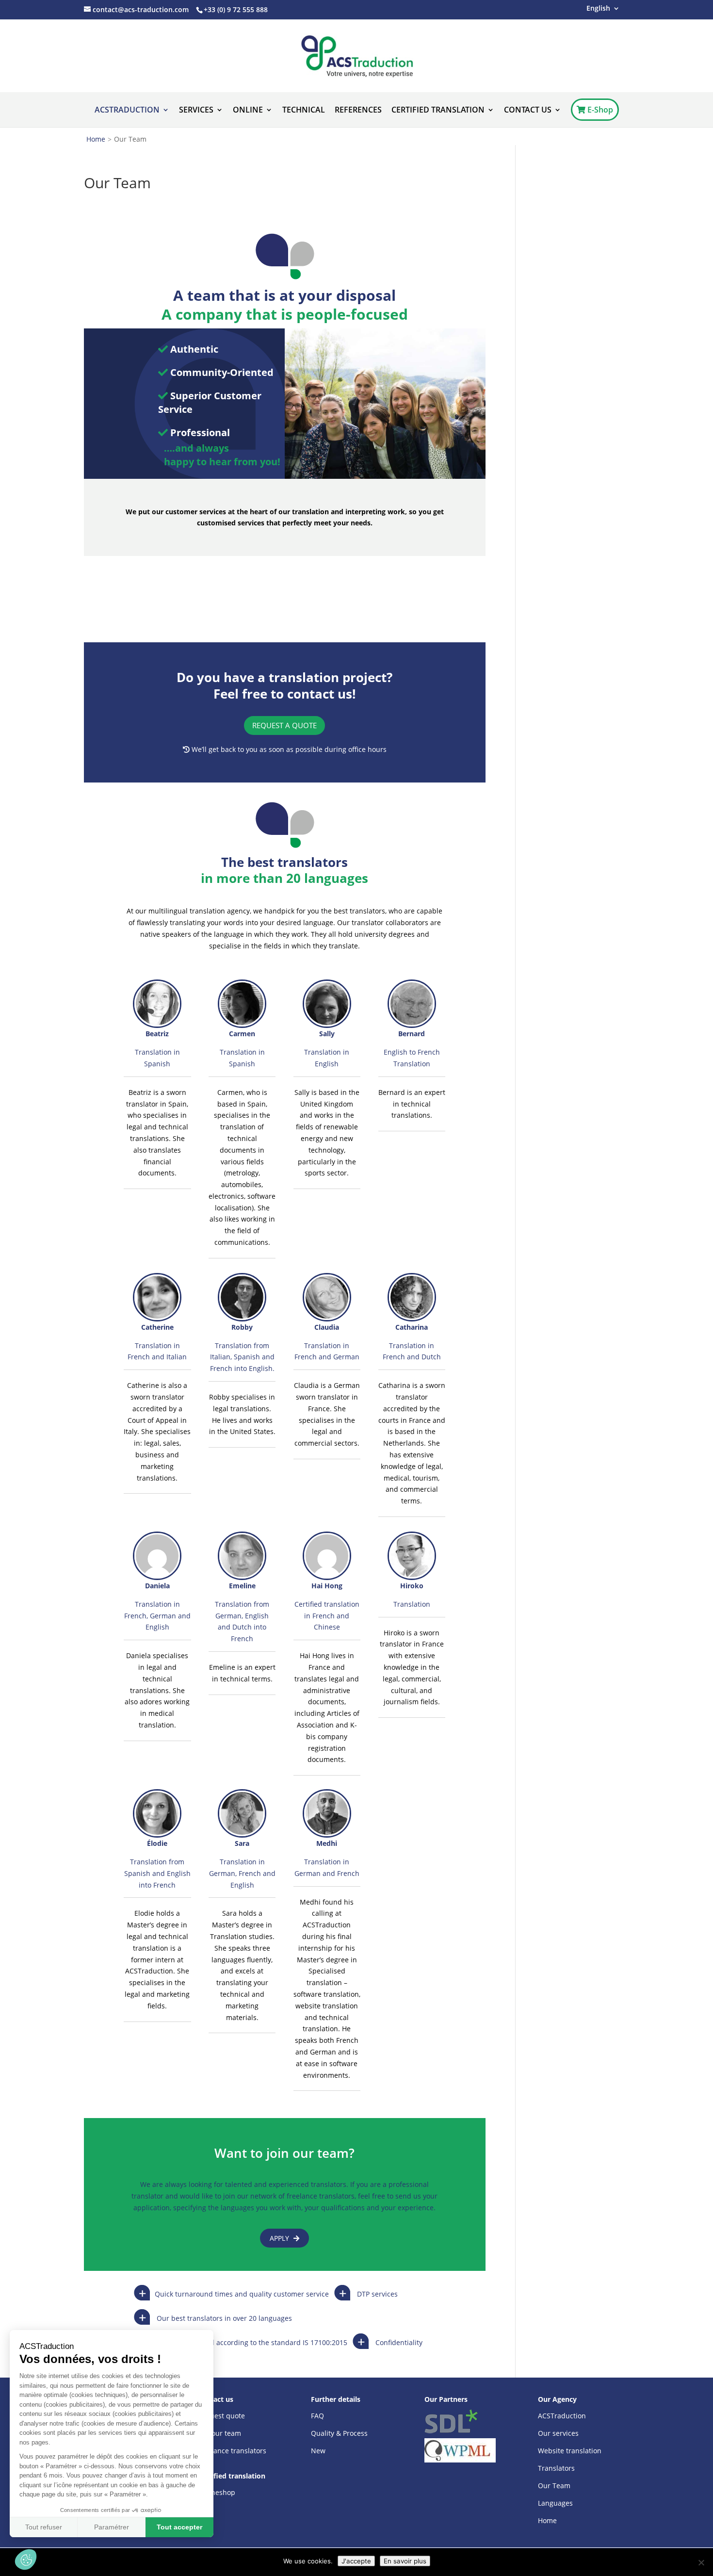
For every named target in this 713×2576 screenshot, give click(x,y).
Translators (556, 2468)
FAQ (317, 2416)
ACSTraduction (127, 111)
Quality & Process (339, 2433)
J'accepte (356, 2561)
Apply (280, 2238)
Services (196, 111)
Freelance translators (232, 2451)
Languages (555, 2503)
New (318, 2451)
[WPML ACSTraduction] (460, 2450)
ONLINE (248, 111)
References (358, 111)
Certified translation (438, 111)
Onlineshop (216, 2492)
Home (96, 139)
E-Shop (599, 110)
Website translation (570, 2451)
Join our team (219, 2433)
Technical (304, 111)
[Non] (701, 2562)
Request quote (221, 2416)
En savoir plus (405, 2561)
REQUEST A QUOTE (284, 725)
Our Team (554, 2486)
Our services (558, 2433)
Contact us (528, 111)
